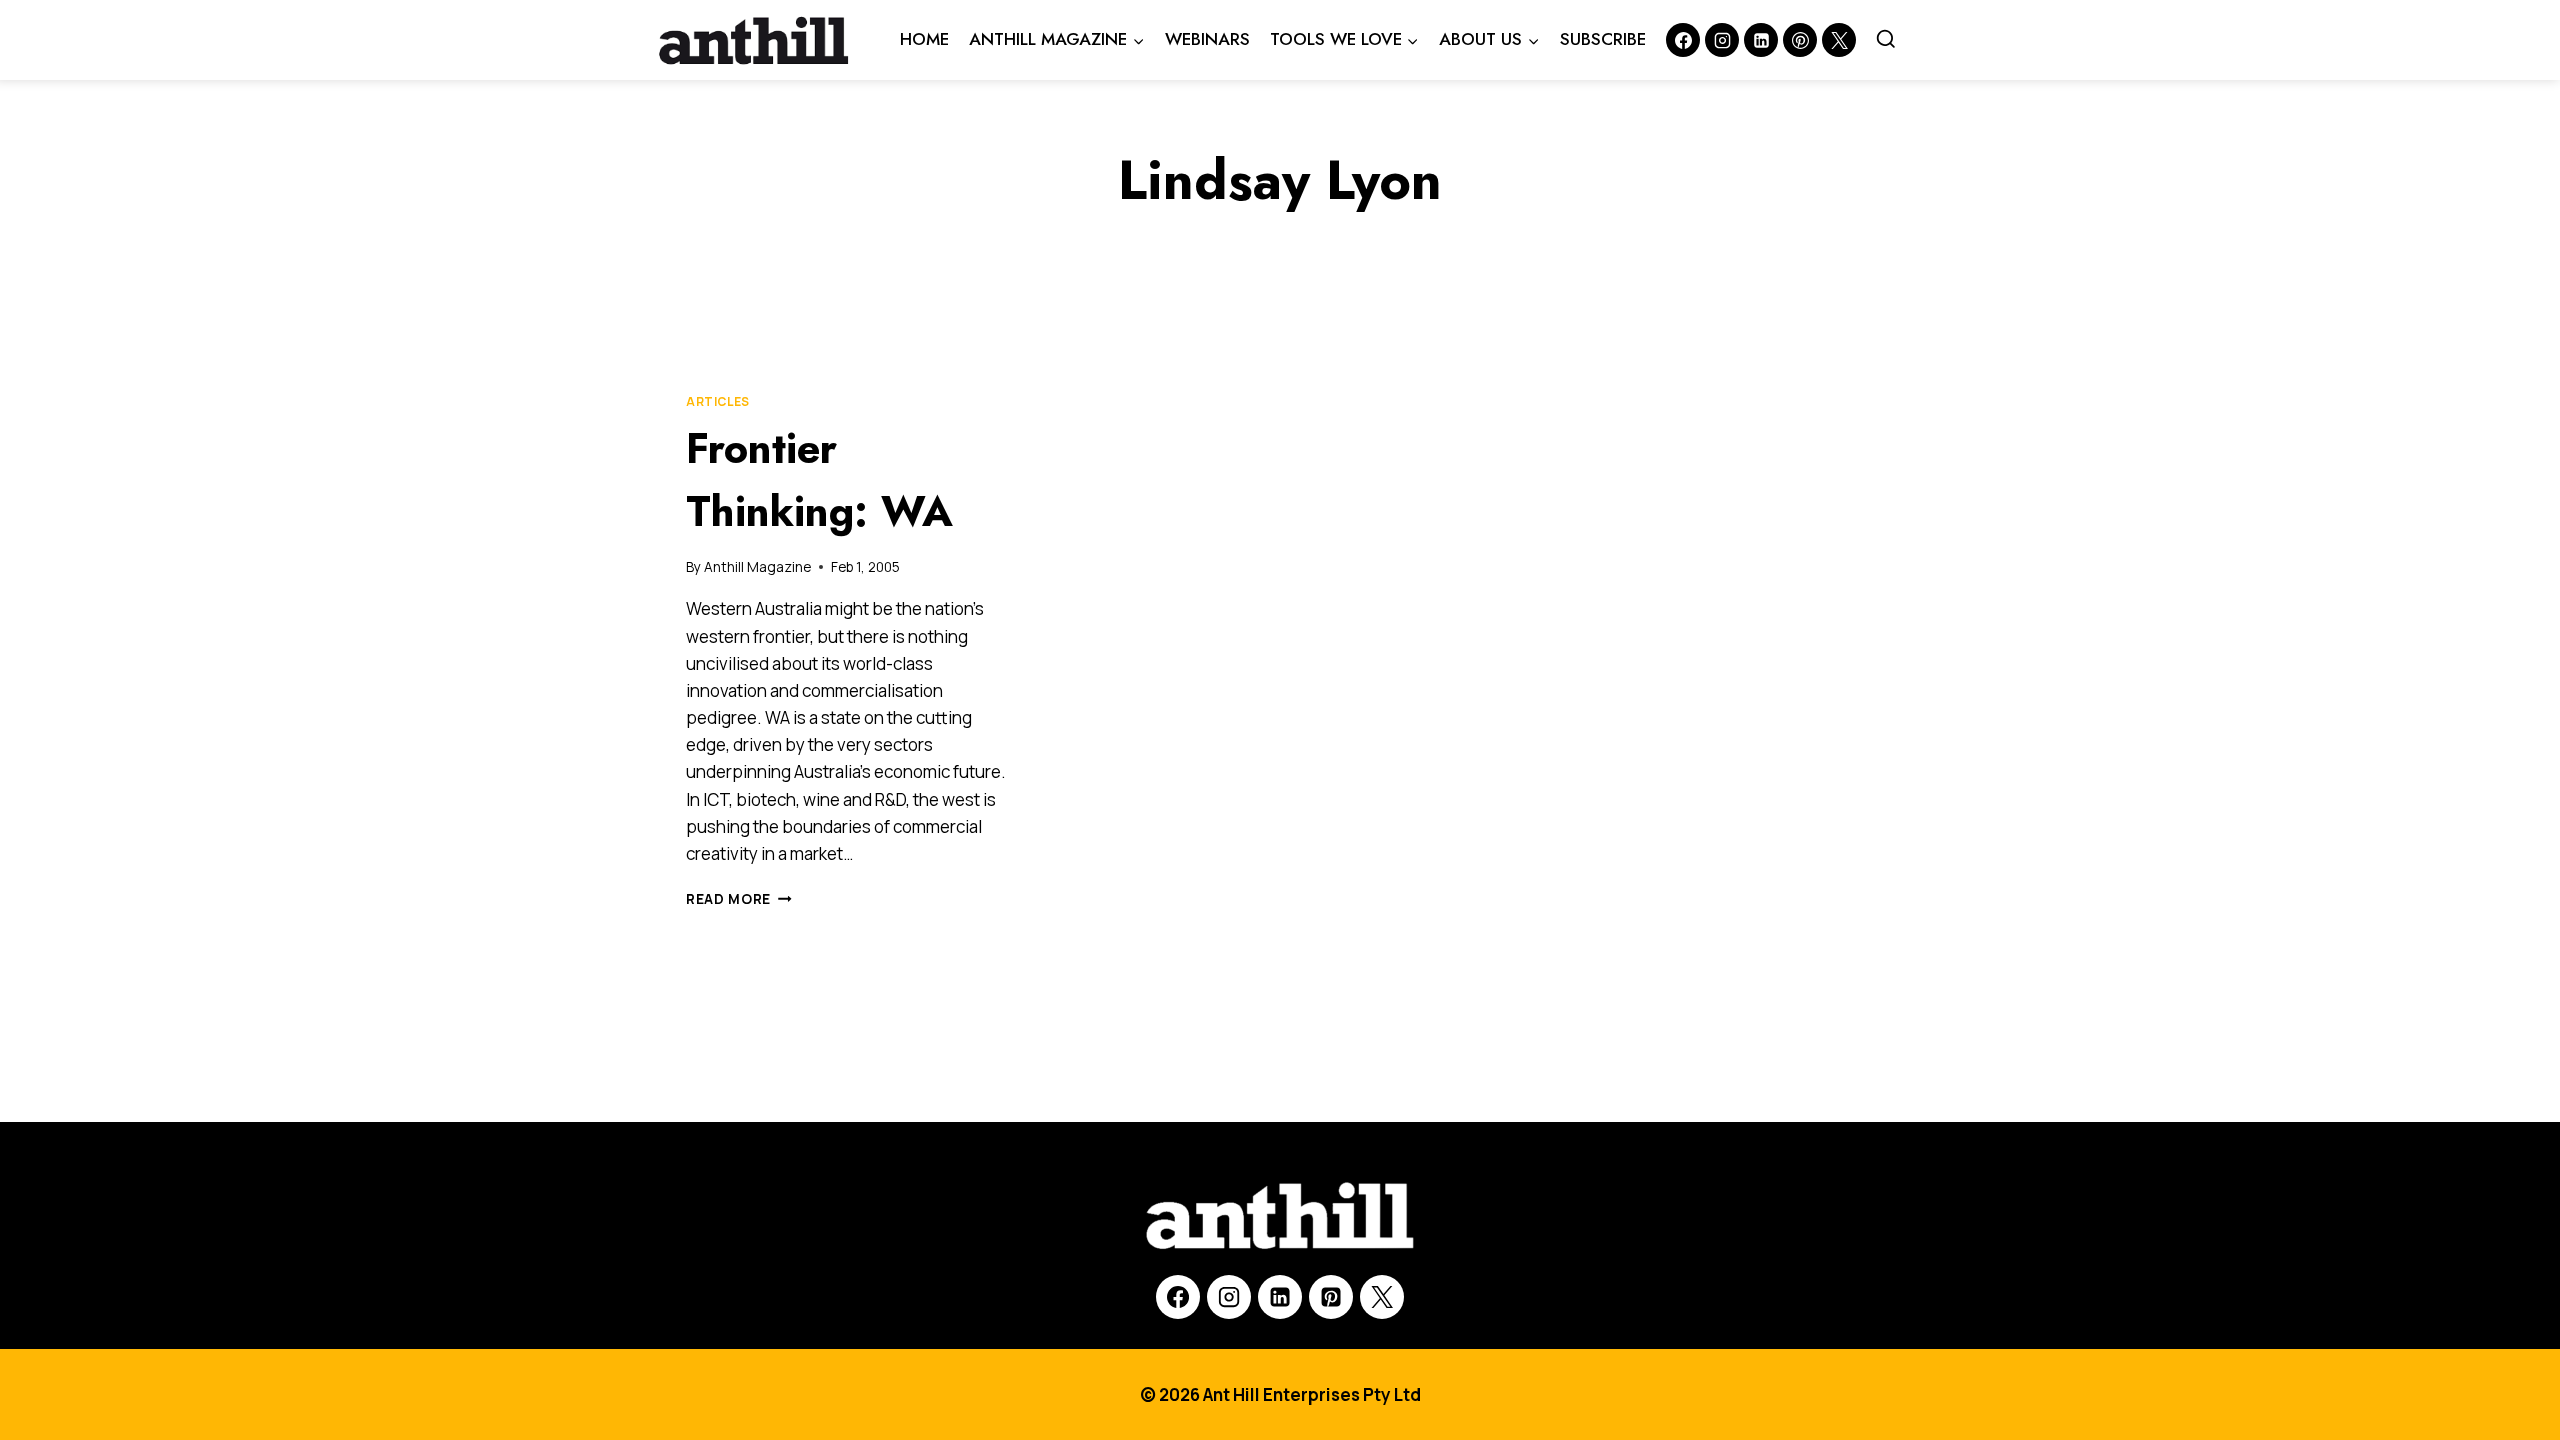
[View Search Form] (1886, 40)
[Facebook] (1683, 40)
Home (924, 39)
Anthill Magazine (757, 567)
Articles (718, 401)
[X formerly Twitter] (1839, 40)
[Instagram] (1722, 40)
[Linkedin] (1761, 40)
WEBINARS (1207, 39)
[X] (1382, 1297)
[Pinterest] (1800, 40)
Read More (739, 899)
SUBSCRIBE (1603, 39)
